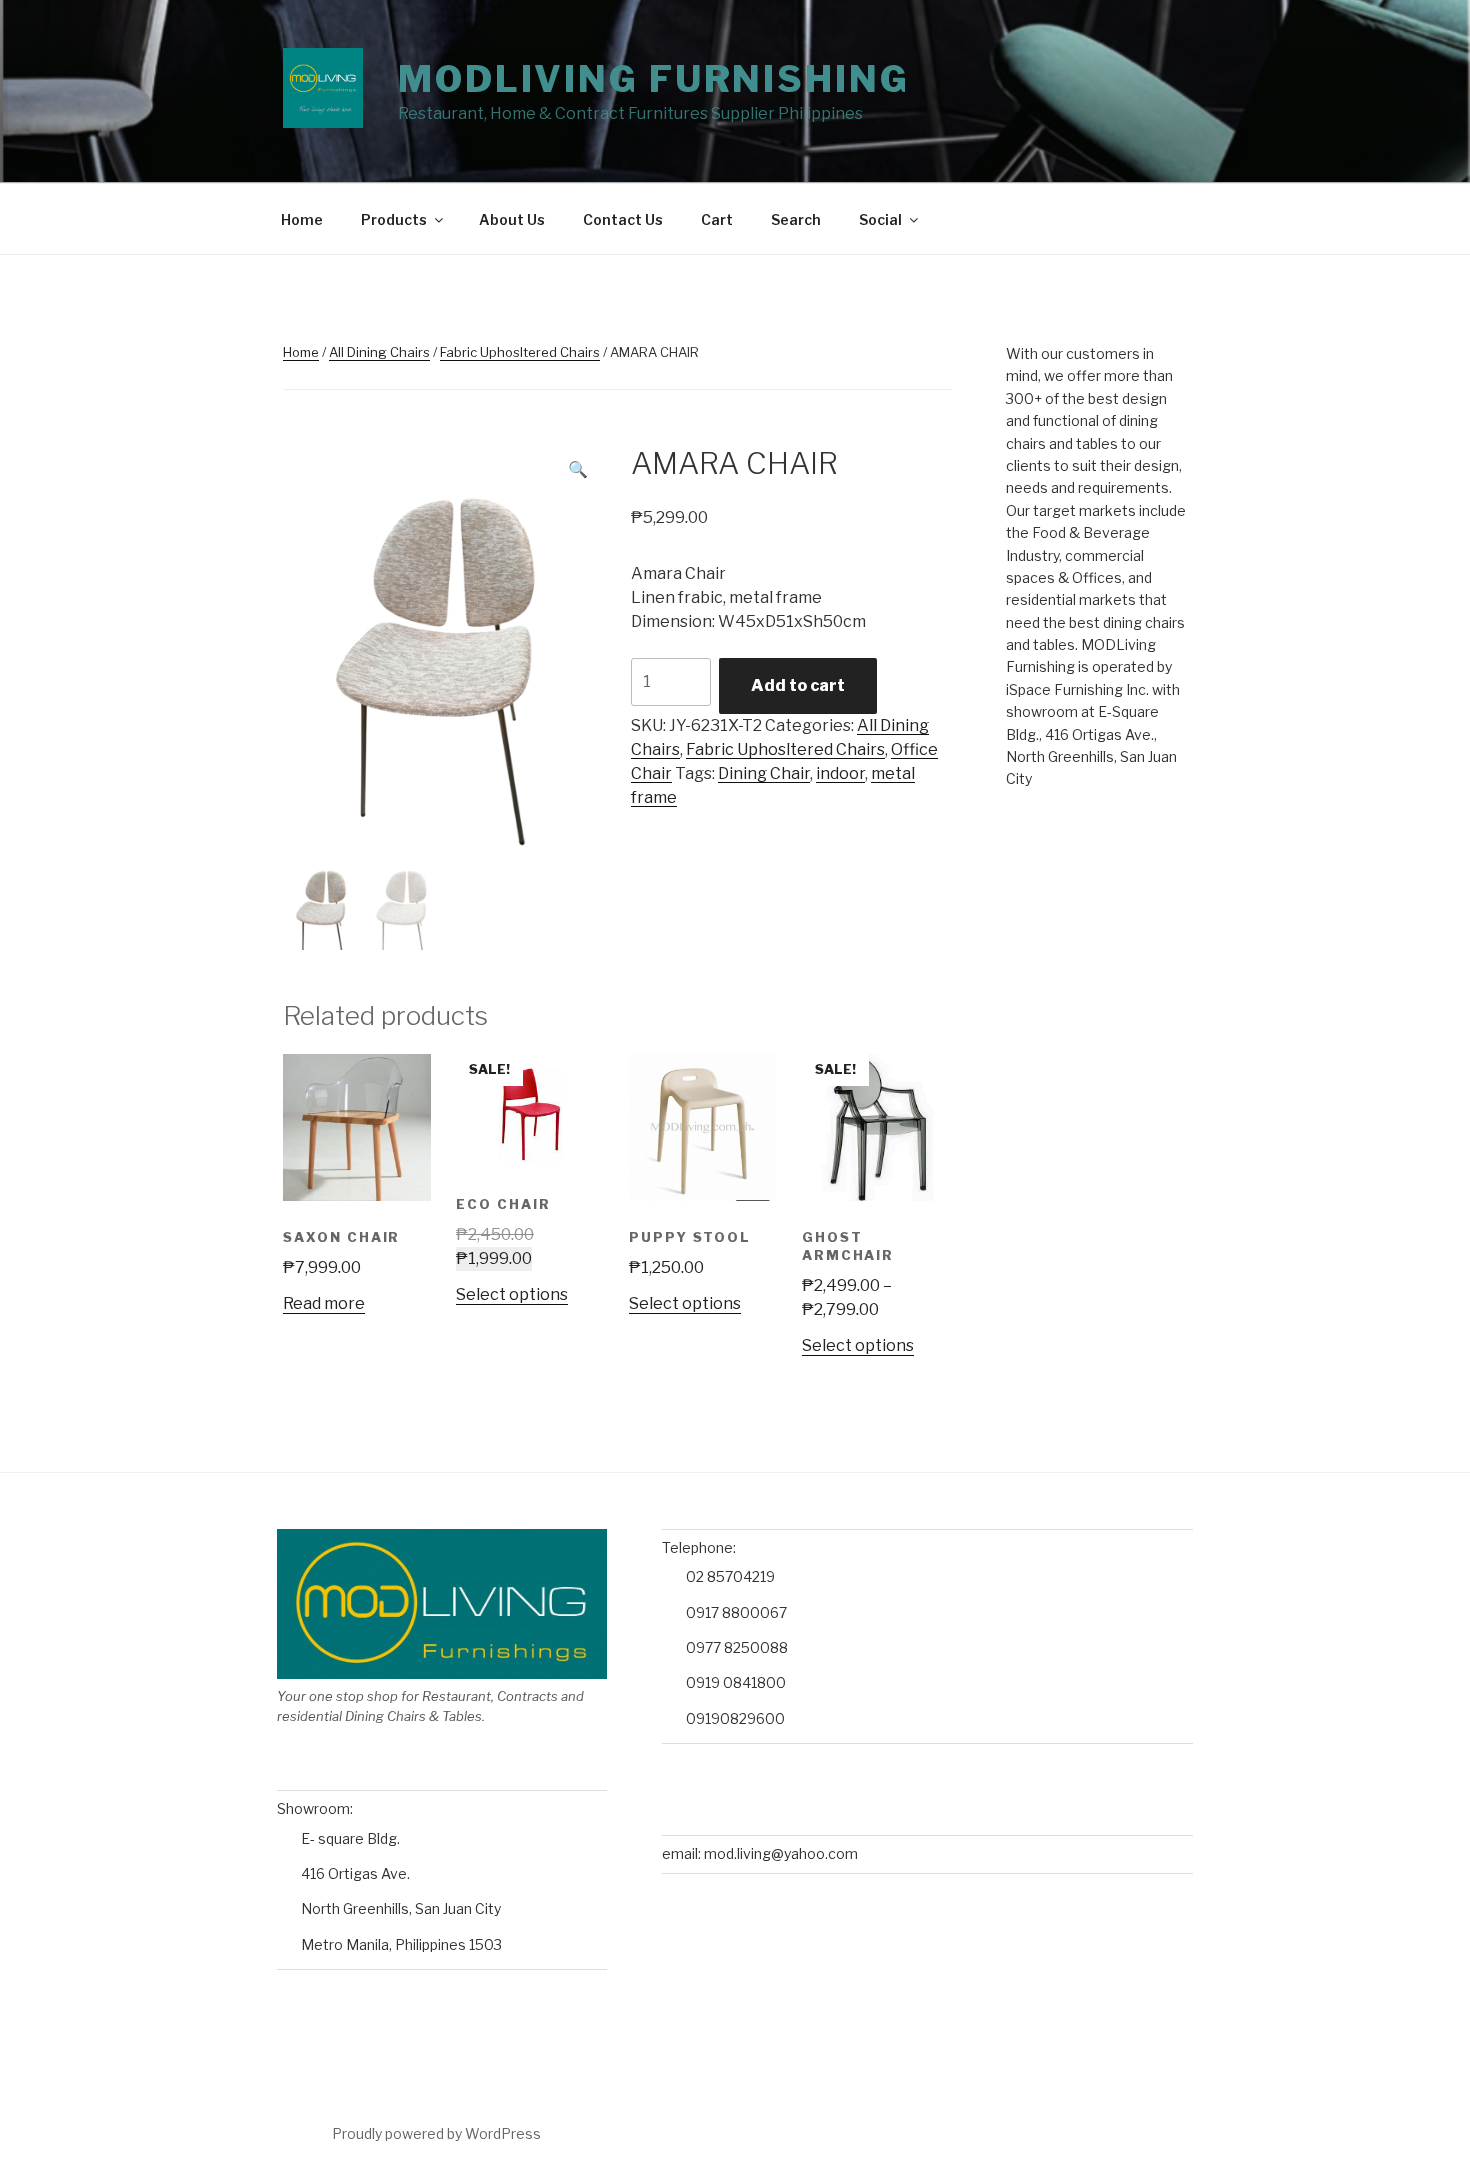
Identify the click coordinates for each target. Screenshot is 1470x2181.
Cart (717, 219)
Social (880, 219)
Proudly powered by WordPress (436, 2133)
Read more (324, 1303)
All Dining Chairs (379, 352)
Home (302, 219)
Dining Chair (764, 773)
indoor (840, 773)
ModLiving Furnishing (654, 79)
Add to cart (798, 685)
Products (394, 219)
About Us (512, 219)
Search (796, 219)
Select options (512, 1294)
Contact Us (623, 219)
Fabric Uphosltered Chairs (520, 352)
